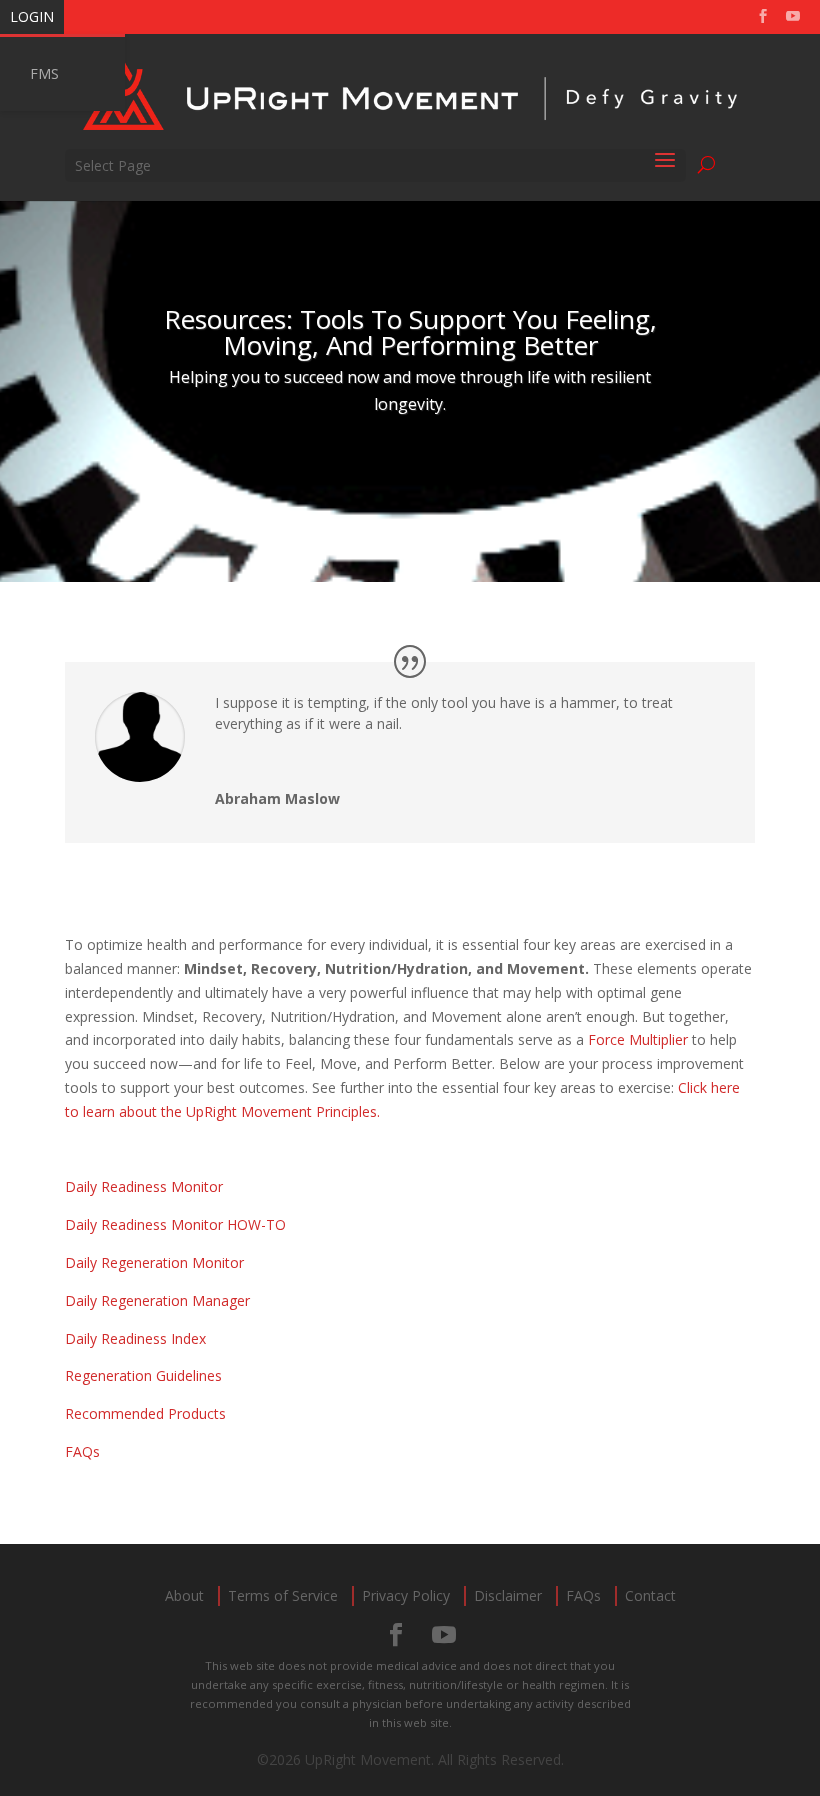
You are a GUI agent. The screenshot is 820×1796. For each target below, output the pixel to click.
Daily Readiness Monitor (144, 1186)
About (184, 1595)
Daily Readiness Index (135, 1338)
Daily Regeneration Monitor (154, 1262)
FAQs (82, 1451)
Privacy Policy (406, 1595)
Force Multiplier (640, 1039)
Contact (650, 1595)
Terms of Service (283, 1595)
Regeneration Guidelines (143, 1375)
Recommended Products (145, 1413)
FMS (44, 73)
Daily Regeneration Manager (157, 1300)
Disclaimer (508, 1595)
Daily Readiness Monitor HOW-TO (175, 1224)
